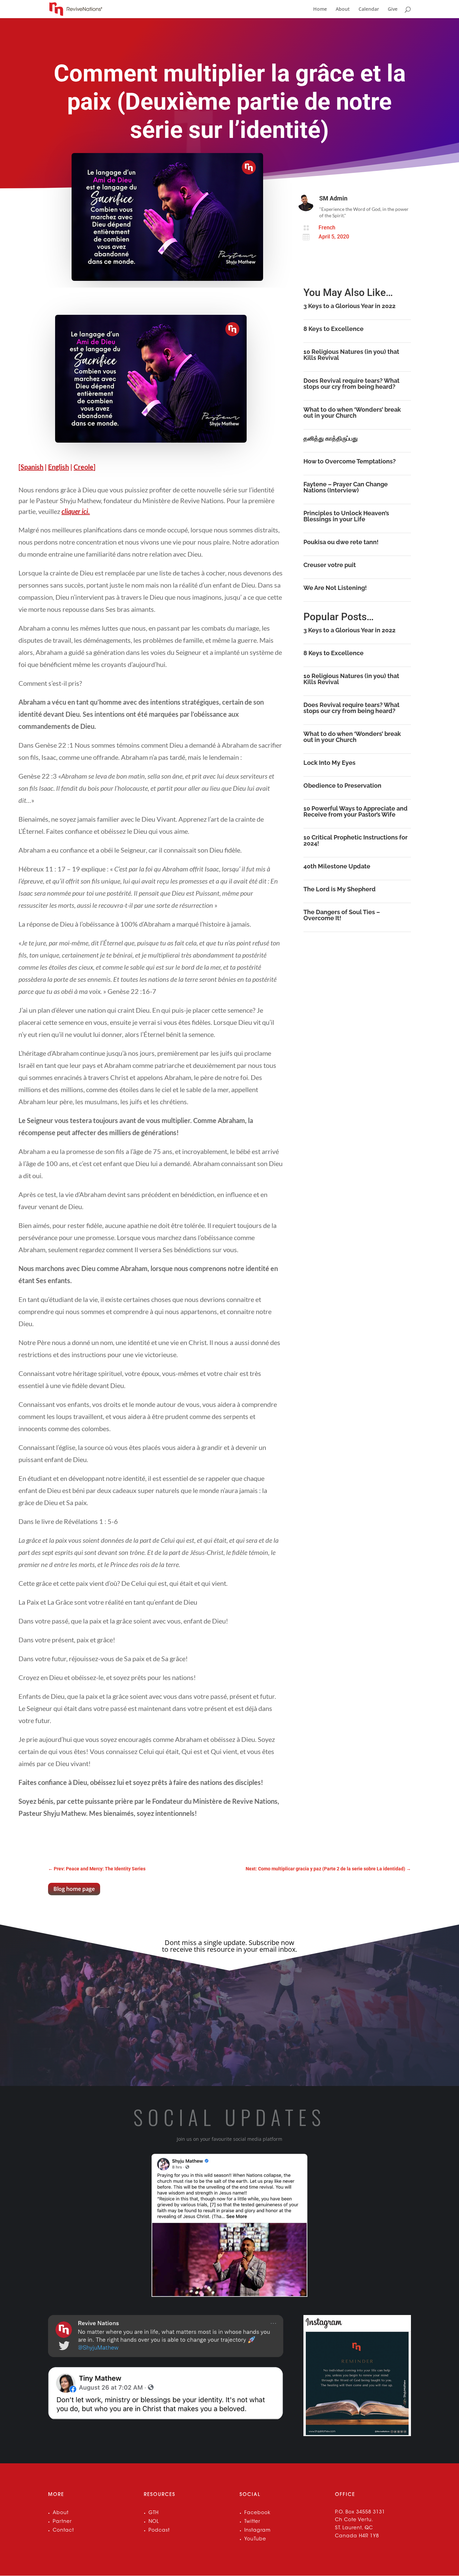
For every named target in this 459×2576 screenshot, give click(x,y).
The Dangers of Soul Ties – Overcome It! (342, 915)
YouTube (255, 2539)
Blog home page (74, 1889)
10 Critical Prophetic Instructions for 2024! (356, 840)
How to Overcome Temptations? (350, 461)
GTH (154, 2513)
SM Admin (333, 198)
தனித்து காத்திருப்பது (331, 438)
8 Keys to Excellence (333, 329)
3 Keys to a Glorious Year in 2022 (349, 306)
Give (393, 9)
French (327, 228)
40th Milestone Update (337, 866)
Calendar (369, 9)
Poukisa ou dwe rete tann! (341, 542)
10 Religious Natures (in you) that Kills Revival (351, 355)
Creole (84, 467)
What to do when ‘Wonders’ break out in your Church (352, 413)
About (343, 9)
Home (320, 9)
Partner (62, 2522)
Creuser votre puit (330, 565)
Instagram (257, 2531)
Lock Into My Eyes (329, 763)
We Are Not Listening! (335, 588)
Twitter (252, 2522)
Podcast (159, 2531)
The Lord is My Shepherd (340, 889)
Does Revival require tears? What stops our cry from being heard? (351, 384)
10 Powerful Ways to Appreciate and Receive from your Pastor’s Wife (356, 811)
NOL (154, 2522)
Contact (63, 2531)
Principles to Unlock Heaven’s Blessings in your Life (346, 516)
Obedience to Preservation (342, 786)
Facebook (257, 2513)
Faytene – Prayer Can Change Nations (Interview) (346, 487)
